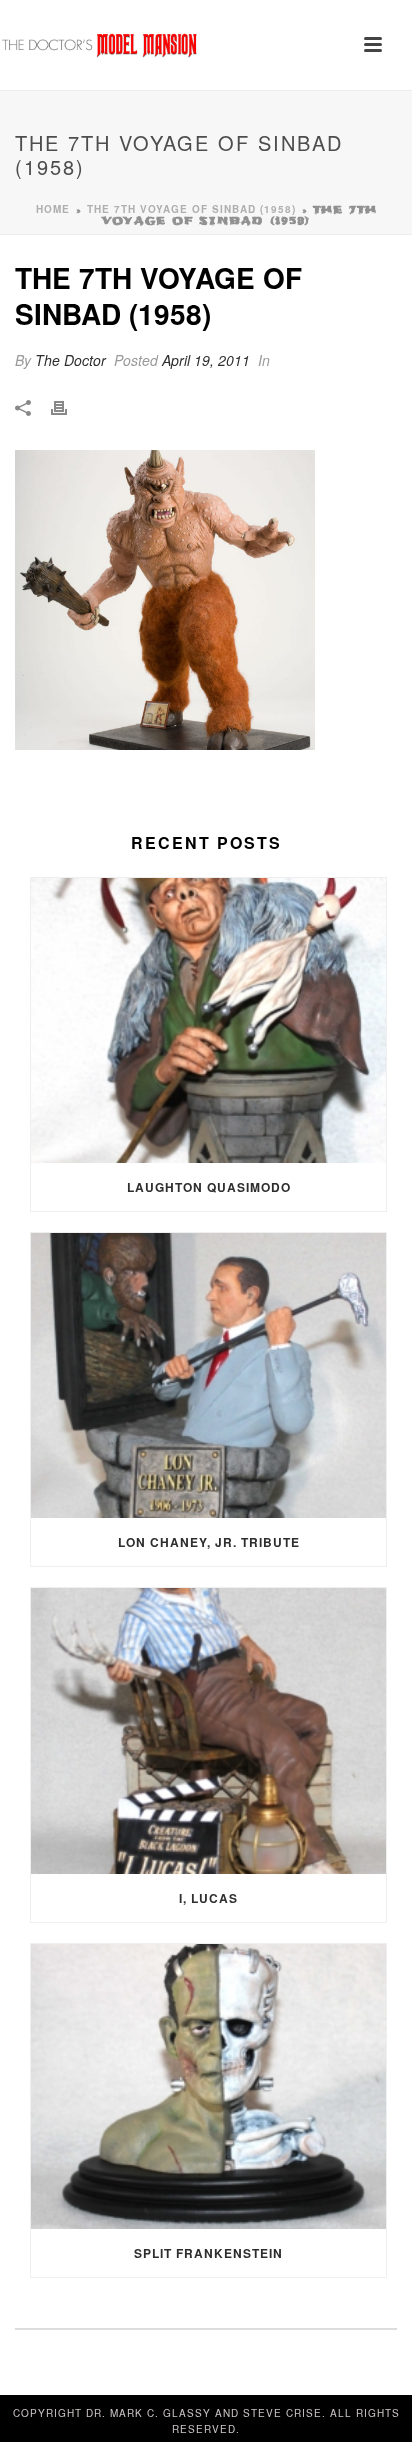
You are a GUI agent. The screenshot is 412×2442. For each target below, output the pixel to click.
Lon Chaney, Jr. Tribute (209, 1542)
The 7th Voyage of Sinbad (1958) (191, 209)
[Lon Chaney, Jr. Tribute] (208, 1375)
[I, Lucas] (208, 1730)
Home (53, 209)
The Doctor (70, 360)
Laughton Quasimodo (209, 1187)
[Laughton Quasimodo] (208, 1020)
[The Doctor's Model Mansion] (100, 45)
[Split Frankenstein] (208, 2086)
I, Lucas (208, 1898)
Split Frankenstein (208, 2253)
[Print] (69, 406)
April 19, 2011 (206, 360)
